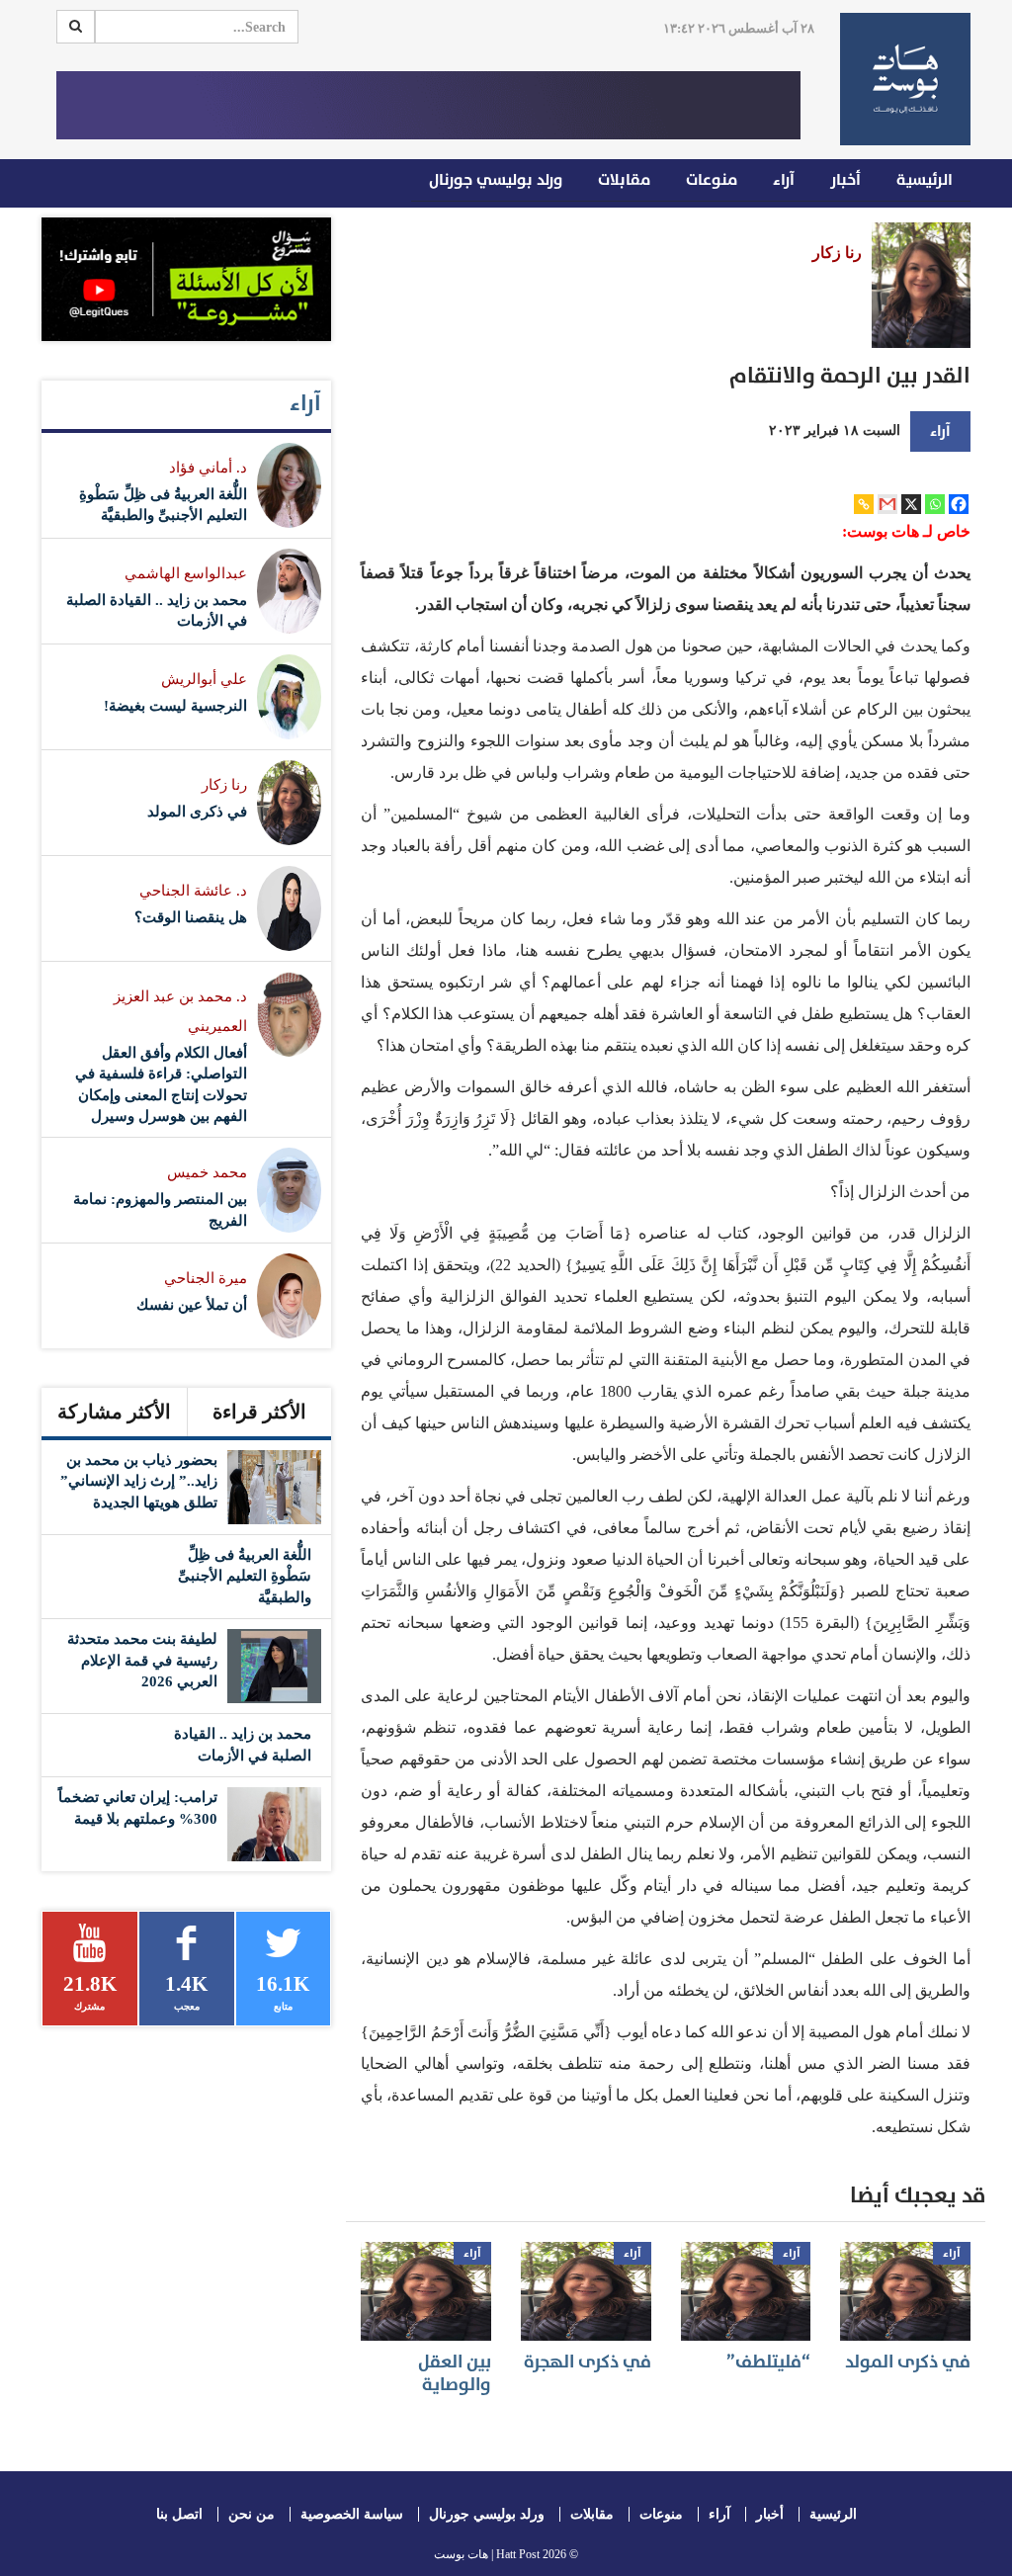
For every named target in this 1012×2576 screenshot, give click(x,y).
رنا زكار (837, 253)
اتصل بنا (179, 2514)
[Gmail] (887, 504)
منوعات (712, 180)
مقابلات (624, 180)
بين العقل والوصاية (455, 2373)
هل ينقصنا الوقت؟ (191, 917)
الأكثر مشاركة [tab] (114, 1412)
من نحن (252, 2514)
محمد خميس (207, 1172)
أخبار (845, 180)
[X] (911, 504)
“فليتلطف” (768, 2362)
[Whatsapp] (935, 504)
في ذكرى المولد (908, 2362)
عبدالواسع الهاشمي (186, 573)
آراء (784, 180)
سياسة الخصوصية (352, 2514)
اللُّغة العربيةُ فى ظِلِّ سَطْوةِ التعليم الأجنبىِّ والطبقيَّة (245, 1576)
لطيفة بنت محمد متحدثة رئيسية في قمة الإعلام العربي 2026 (142, 1660)
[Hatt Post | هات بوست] (905, 79)
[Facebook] (959, 504)
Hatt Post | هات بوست (487, 2554)
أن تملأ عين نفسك (192, 1305)
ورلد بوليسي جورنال (496, 180)
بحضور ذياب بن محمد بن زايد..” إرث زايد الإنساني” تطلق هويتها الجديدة (139, 1481)
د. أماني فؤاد (208, 468)
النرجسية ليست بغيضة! (175, 706)
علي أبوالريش (204, 679)
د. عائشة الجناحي (193, 891)
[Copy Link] (864, 504)
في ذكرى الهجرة (588, 2362)
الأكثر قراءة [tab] (259, 1412)
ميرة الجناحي (206, 1278)
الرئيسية (925, 180)
